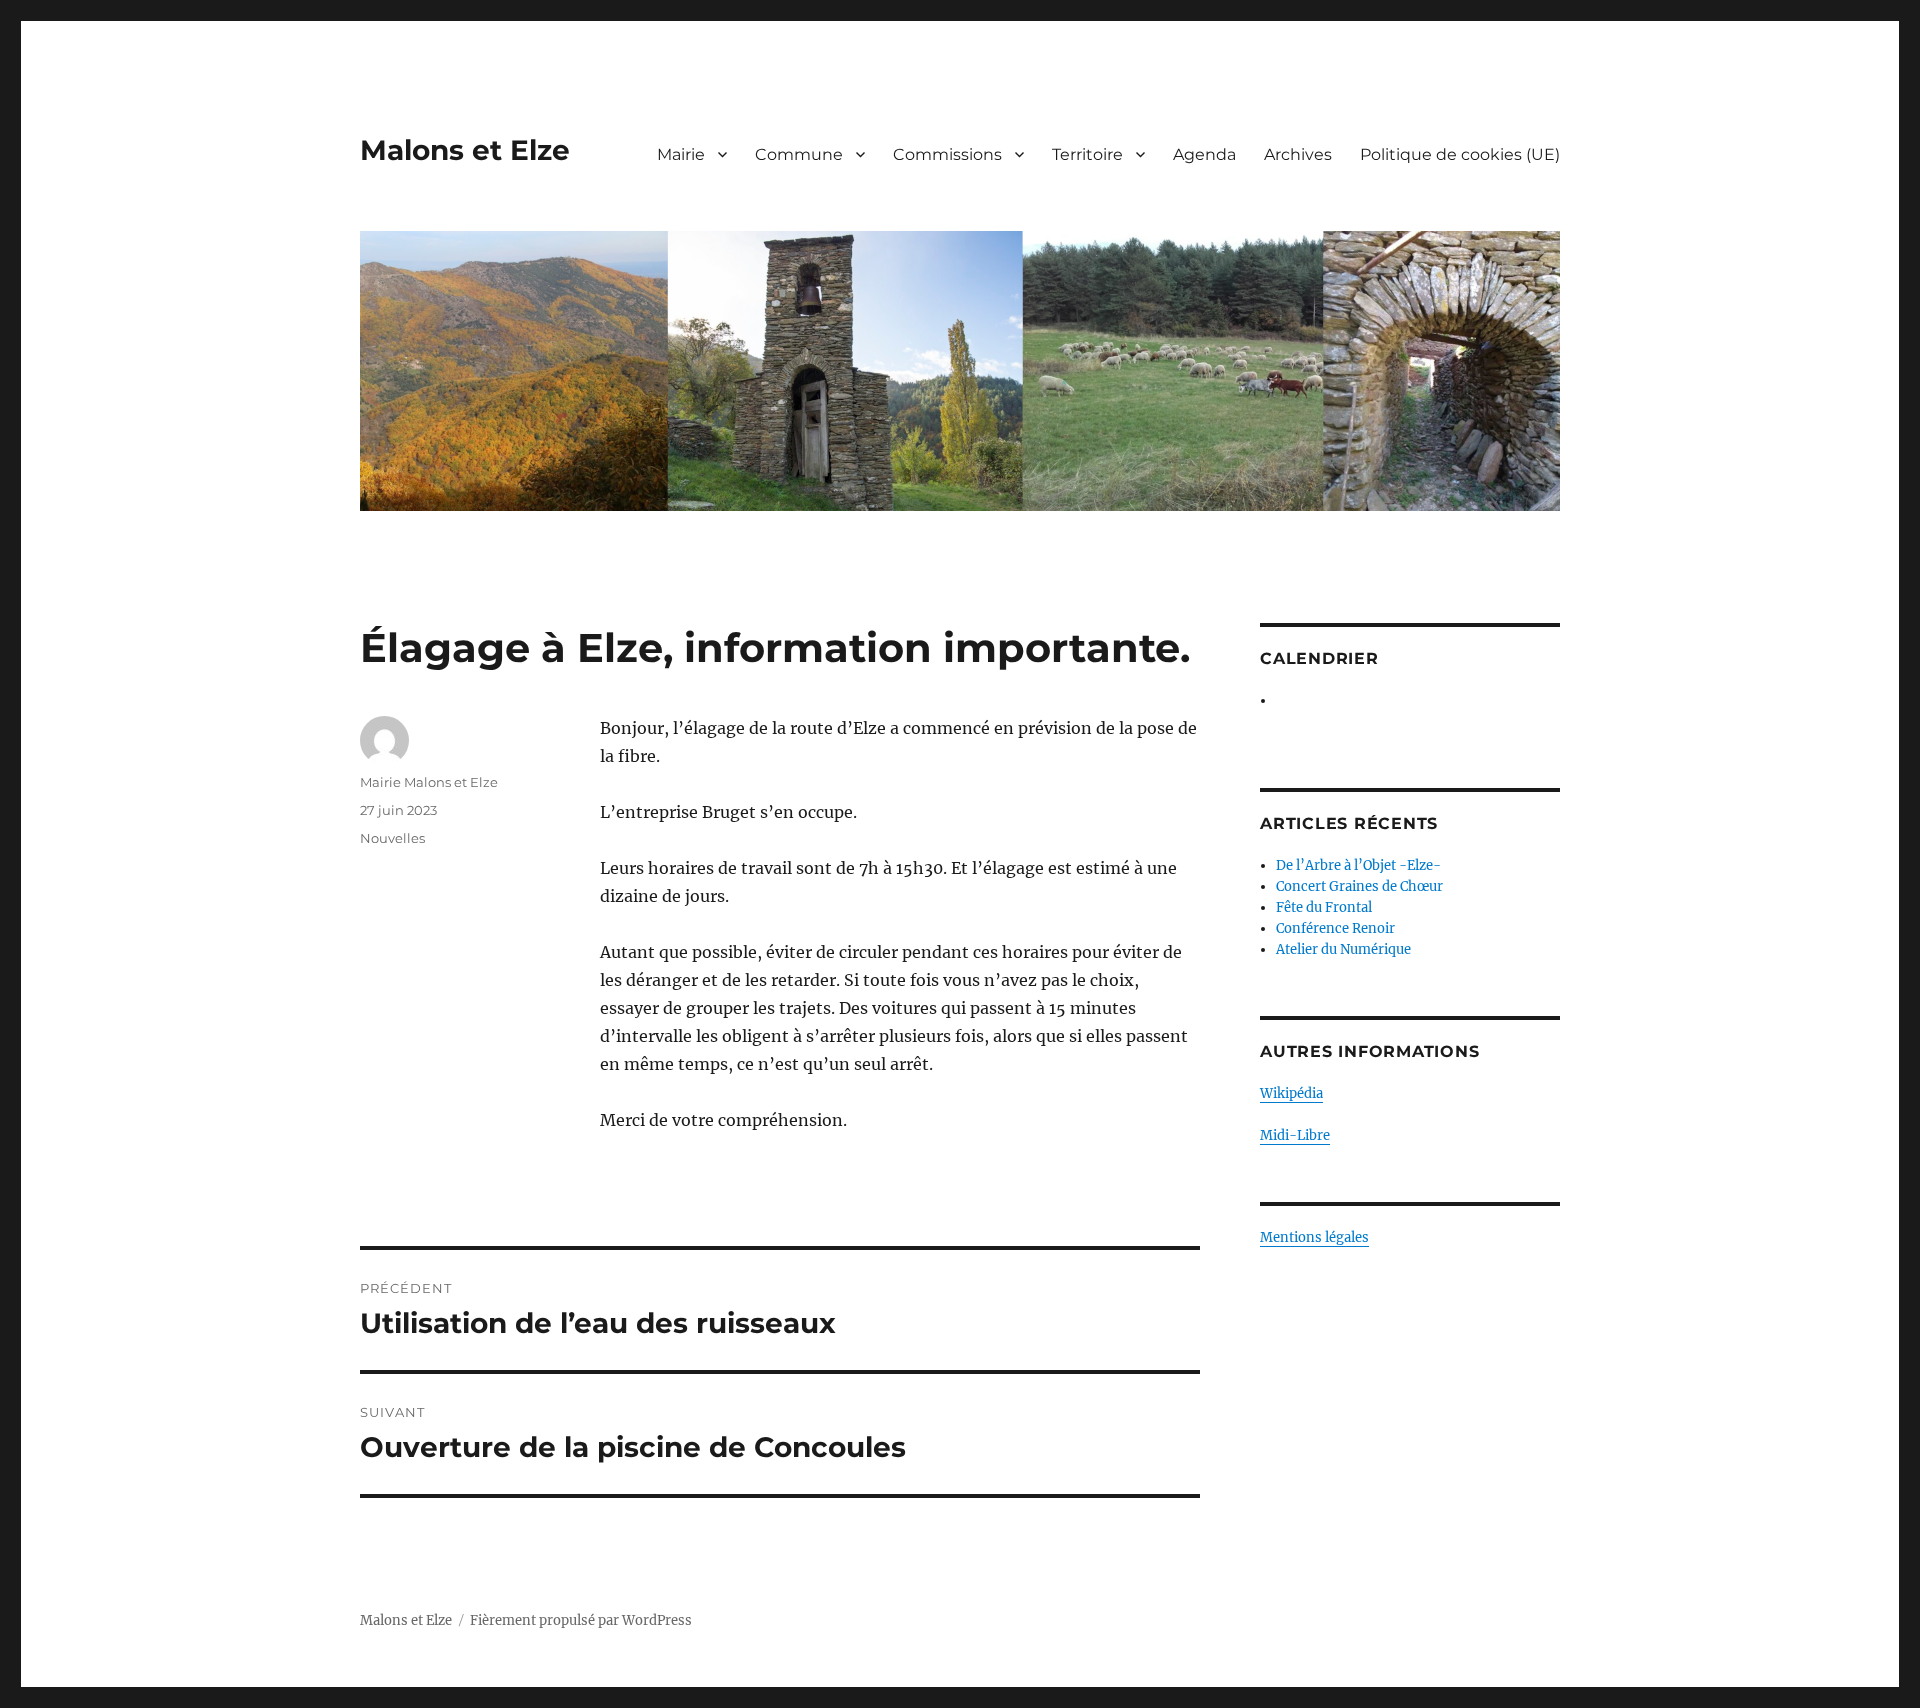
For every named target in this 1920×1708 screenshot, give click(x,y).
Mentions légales (1314, 1237)
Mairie (681, 154)
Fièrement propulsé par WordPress (581, 1620)
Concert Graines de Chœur (1359, 886)
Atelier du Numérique (1343, 949)
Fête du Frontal (1324, 907)
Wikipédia (1291, 1093)
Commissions (947, 154)
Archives (1298, 154)
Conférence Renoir (1335, 928)
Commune (799, 154)
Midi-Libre (1295, 1135)
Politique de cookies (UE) (1460, 154)
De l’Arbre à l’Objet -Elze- (1358, 865)
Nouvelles (392, 838)
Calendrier (1319, 658)
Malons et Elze (465, 150)
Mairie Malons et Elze (429, 782)
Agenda (1204, 154)
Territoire (1087, 154)
